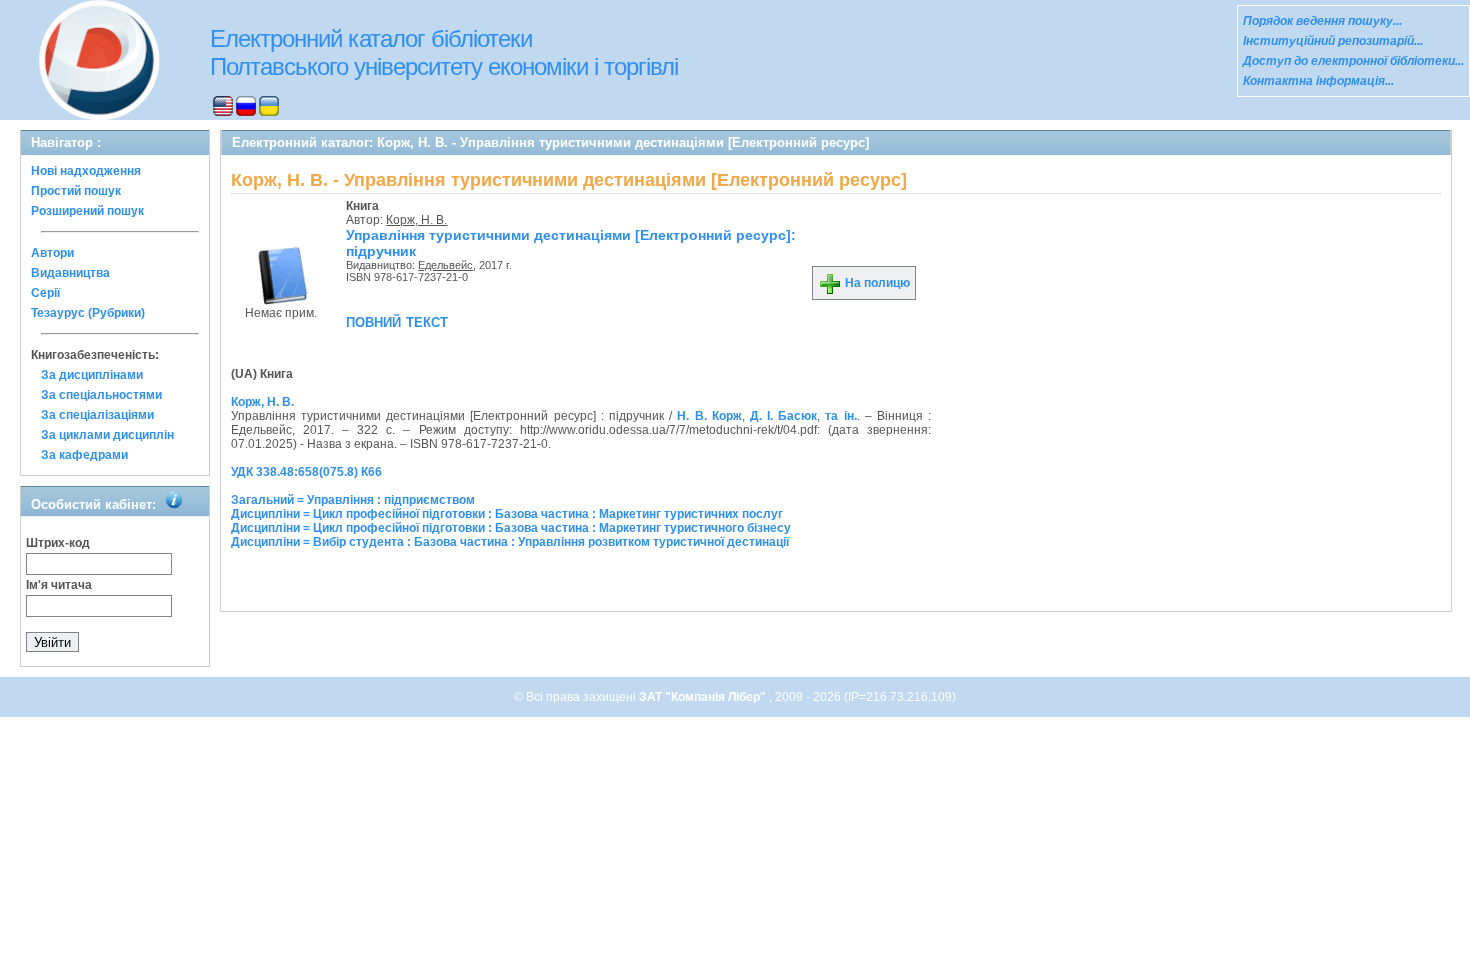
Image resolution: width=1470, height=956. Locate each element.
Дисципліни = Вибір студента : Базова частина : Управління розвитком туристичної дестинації (510, 542)
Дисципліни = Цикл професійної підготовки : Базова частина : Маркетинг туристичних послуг (507, 514)
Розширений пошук (87, 211)
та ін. (840, 416)
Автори (52, 253)
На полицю (876, 283)
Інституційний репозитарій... (1333, 41)
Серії (45, 293)
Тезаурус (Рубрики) (88, 313)
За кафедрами (84, 455)
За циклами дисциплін (107, 435)
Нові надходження (86, 171)
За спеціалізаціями (97, 415)
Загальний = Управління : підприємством (353, 500)
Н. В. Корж (709, 416)
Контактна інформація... (1318, 81)
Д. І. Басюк (783, 416)
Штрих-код (58, 543)
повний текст (397, 321)
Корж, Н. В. (416, 220)
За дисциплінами (92, 375)
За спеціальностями (101, 395)
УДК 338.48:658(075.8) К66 (306, 472)
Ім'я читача (59, 585)
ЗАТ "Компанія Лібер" (704, 697)
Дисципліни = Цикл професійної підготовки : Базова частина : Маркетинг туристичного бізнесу (511, 528)
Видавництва (70, 273)
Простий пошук (76, 191)
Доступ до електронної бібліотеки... (1353, 61)
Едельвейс (445, 265)
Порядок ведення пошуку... (1322, 21)
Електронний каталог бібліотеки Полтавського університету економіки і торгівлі (444, 52)
